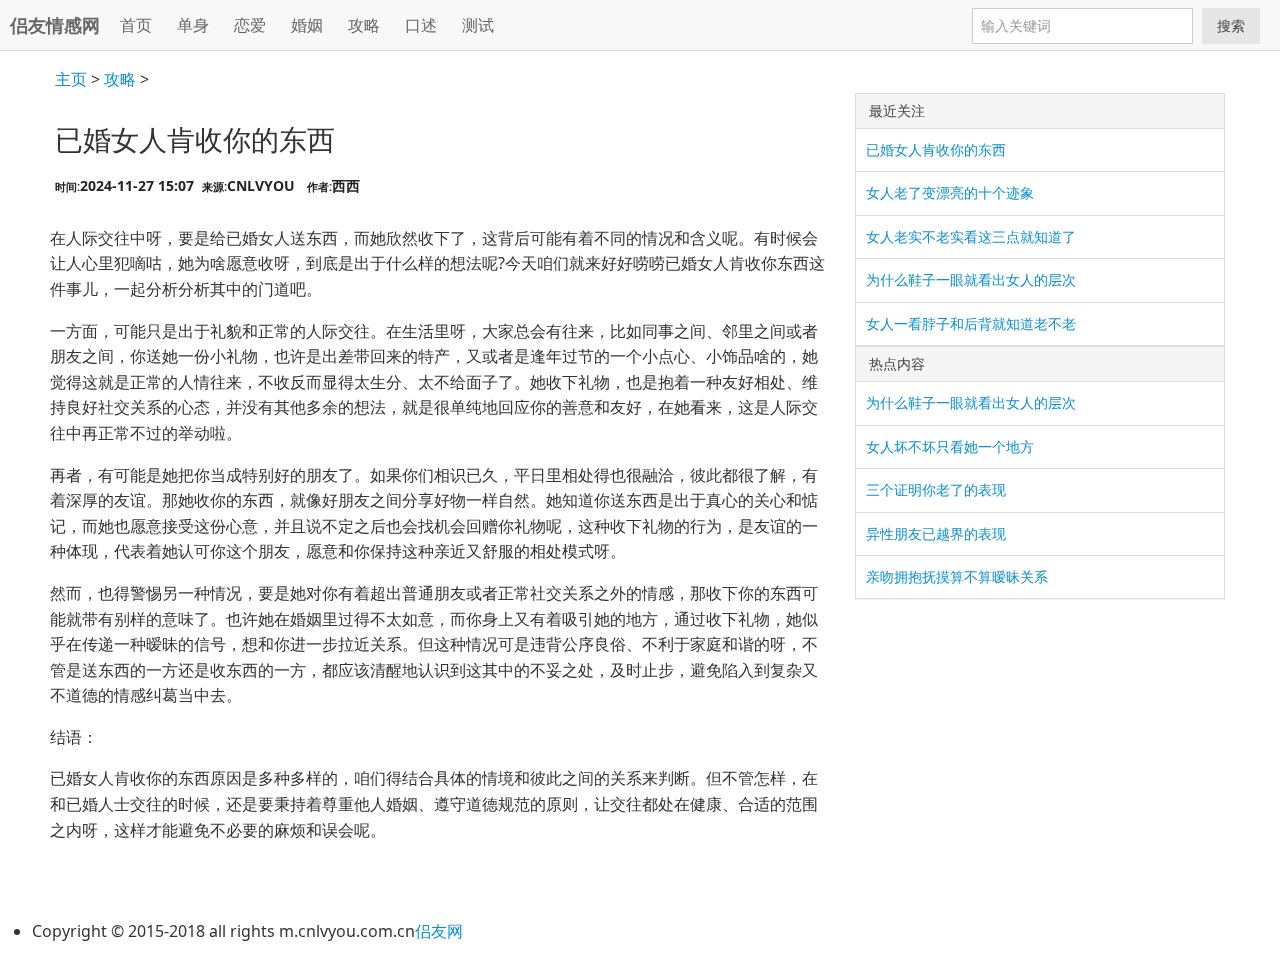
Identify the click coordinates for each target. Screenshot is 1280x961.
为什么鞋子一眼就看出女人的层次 (971, 279)
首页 (136, 25)
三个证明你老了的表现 (936, 489)
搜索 (1231, 25)
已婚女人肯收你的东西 (936, 149)
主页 (71, 79)
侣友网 (439, 931)
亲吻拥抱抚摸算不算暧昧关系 (957, 576)
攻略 (120, 79)
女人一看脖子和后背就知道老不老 (971, 323)
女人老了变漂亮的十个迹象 (950, 192)
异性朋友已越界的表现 (936, 533)
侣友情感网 (55, 25)
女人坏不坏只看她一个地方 (950, 446)
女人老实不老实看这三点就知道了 (971, 236)
